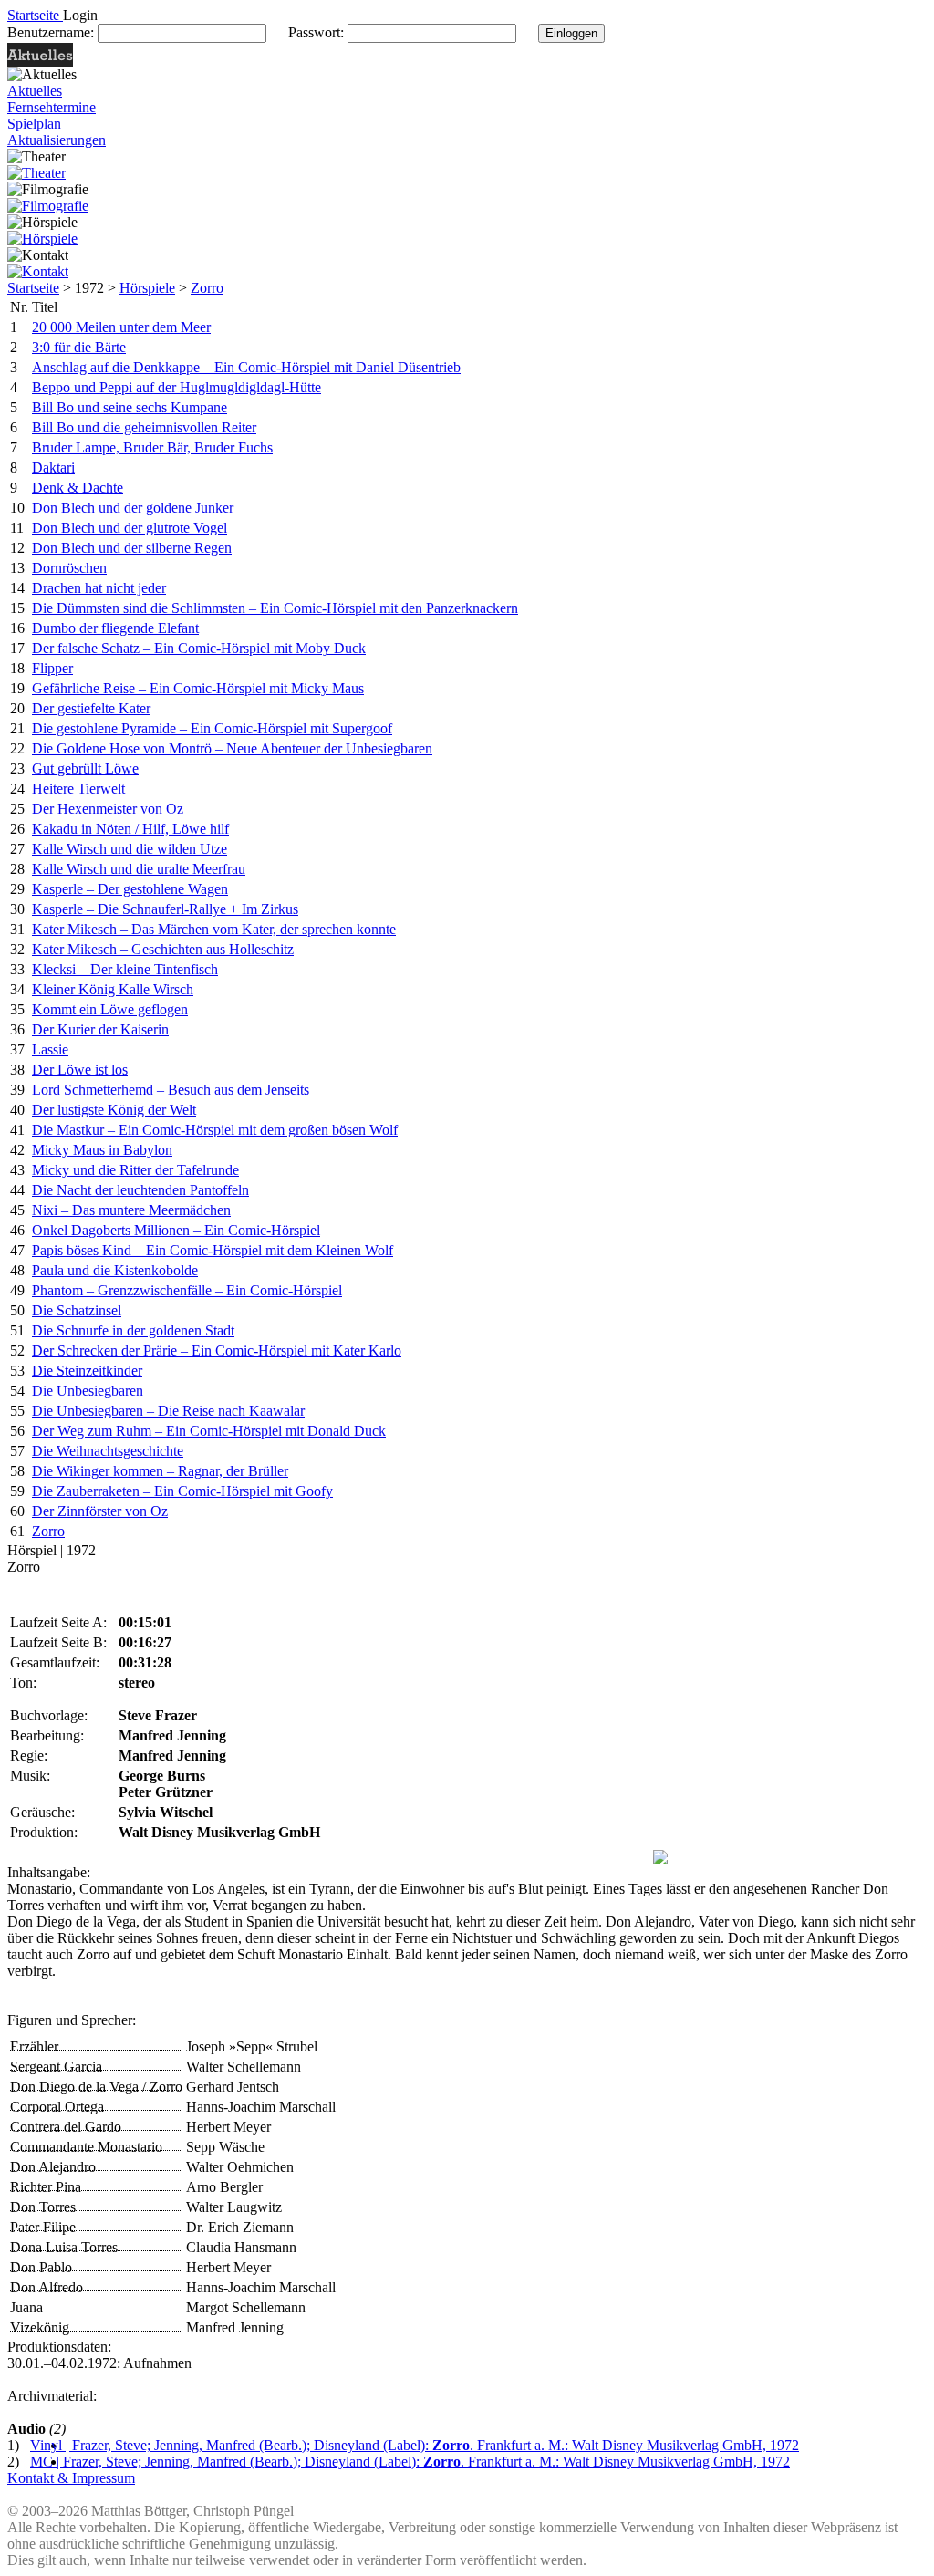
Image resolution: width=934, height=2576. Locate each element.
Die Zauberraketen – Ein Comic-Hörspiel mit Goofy (182, 1491)
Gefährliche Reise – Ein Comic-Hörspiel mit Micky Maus (198, 688)
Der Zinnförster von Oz (100, 1511)
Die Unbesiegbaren (88, 1391)
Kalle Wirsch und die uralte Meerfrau (139, 869)
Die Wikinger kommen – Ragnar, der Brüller (160, 1471)
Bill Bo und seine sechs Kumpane (130, 407)
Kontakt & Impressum (71, 2478)
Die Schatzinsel (77, 1310)
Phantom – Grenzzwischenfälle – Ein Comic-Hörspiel (187, 1290)
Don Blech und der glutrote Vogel (130, 528)
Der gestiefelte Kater (91, 708)
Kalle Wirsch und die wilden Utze (130, 849)
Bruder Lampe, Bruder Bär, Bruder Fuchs (152, 447)
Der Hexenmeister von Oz (108, 809)
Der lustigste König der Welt (114, 1110)
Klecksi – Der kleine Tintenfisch (125, 969)
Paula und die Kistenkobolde (115, 1270)
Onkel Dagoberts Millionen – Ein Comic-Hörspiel (176, 1230)
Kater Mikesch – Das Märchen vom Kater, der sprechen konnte (214, 929)
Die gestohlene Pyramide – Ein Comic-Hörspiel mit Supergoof (212, 728)
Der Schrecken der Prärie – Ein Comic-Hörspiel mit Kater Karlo (217, 1350)
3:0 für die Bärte (79, 347)
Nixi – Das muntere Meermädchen (131, 1210)
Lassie (50, 1049)
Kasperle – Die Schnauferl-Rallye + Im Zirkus (165, 909)
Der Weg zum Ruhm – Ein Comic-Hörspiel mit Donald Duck (209, 1431)
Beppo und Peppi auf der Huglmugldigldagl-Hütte (176, 387)
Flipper (52, 668)
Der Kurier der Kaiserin (100, 1029)
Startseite (33, 288)
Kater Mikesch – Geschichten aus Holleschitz (163, 949)
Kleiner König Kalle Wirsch (113, 989)
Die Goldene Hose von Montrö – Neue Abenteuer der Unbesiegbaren (232, 748)
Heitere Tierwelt (78, 789)
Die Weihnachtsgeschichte (108, 1451)
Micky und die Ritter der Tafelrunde (135, 1170)
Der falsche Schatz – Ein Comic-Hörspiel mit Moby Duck (199, 648)
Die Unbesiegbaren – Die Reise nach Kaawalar (168, 1411)
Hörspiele (147, 288)
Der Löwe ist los (80, 1070)
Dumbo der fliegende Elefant (115, 628)
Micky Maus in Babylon (102, 1150)
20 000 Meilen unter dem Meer (121, 327)
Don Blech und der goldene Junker (133, 508)
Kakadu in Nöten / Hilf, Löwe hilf (130, 829)
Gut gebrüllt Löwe (85, 769)
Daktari (53, 467)
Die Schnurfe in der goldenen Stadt (133, 1330)
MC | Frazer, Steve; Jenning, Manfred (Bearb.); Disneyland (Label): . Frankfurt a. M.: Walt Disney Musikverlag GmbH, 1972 (410, 2462)
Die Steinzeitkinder (87, 1371)
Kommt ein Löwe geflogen (110, 1009)
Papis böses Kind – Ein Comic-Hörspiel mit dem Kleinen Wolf (213, 1250)
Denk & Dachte (78, 488)
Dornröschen (69, 568)
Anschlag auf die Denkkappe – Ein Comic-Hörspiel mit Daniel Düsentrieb (246, 367)
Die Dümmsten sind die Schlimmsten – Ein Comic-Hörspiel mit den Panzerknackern (275, 608)
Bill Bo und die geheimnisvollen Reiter (144, 427)
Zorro (207, 288)
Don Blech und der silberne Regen (132, 548)
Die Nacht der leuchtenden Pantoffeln (140, 1190)
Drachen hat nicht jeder (99, 588)
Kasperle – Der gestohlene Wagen (130, 889)
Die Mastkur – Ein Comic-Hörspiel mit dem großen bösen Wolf (215, 1130)
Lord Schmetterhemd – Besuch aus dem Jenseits (171, 1090)
